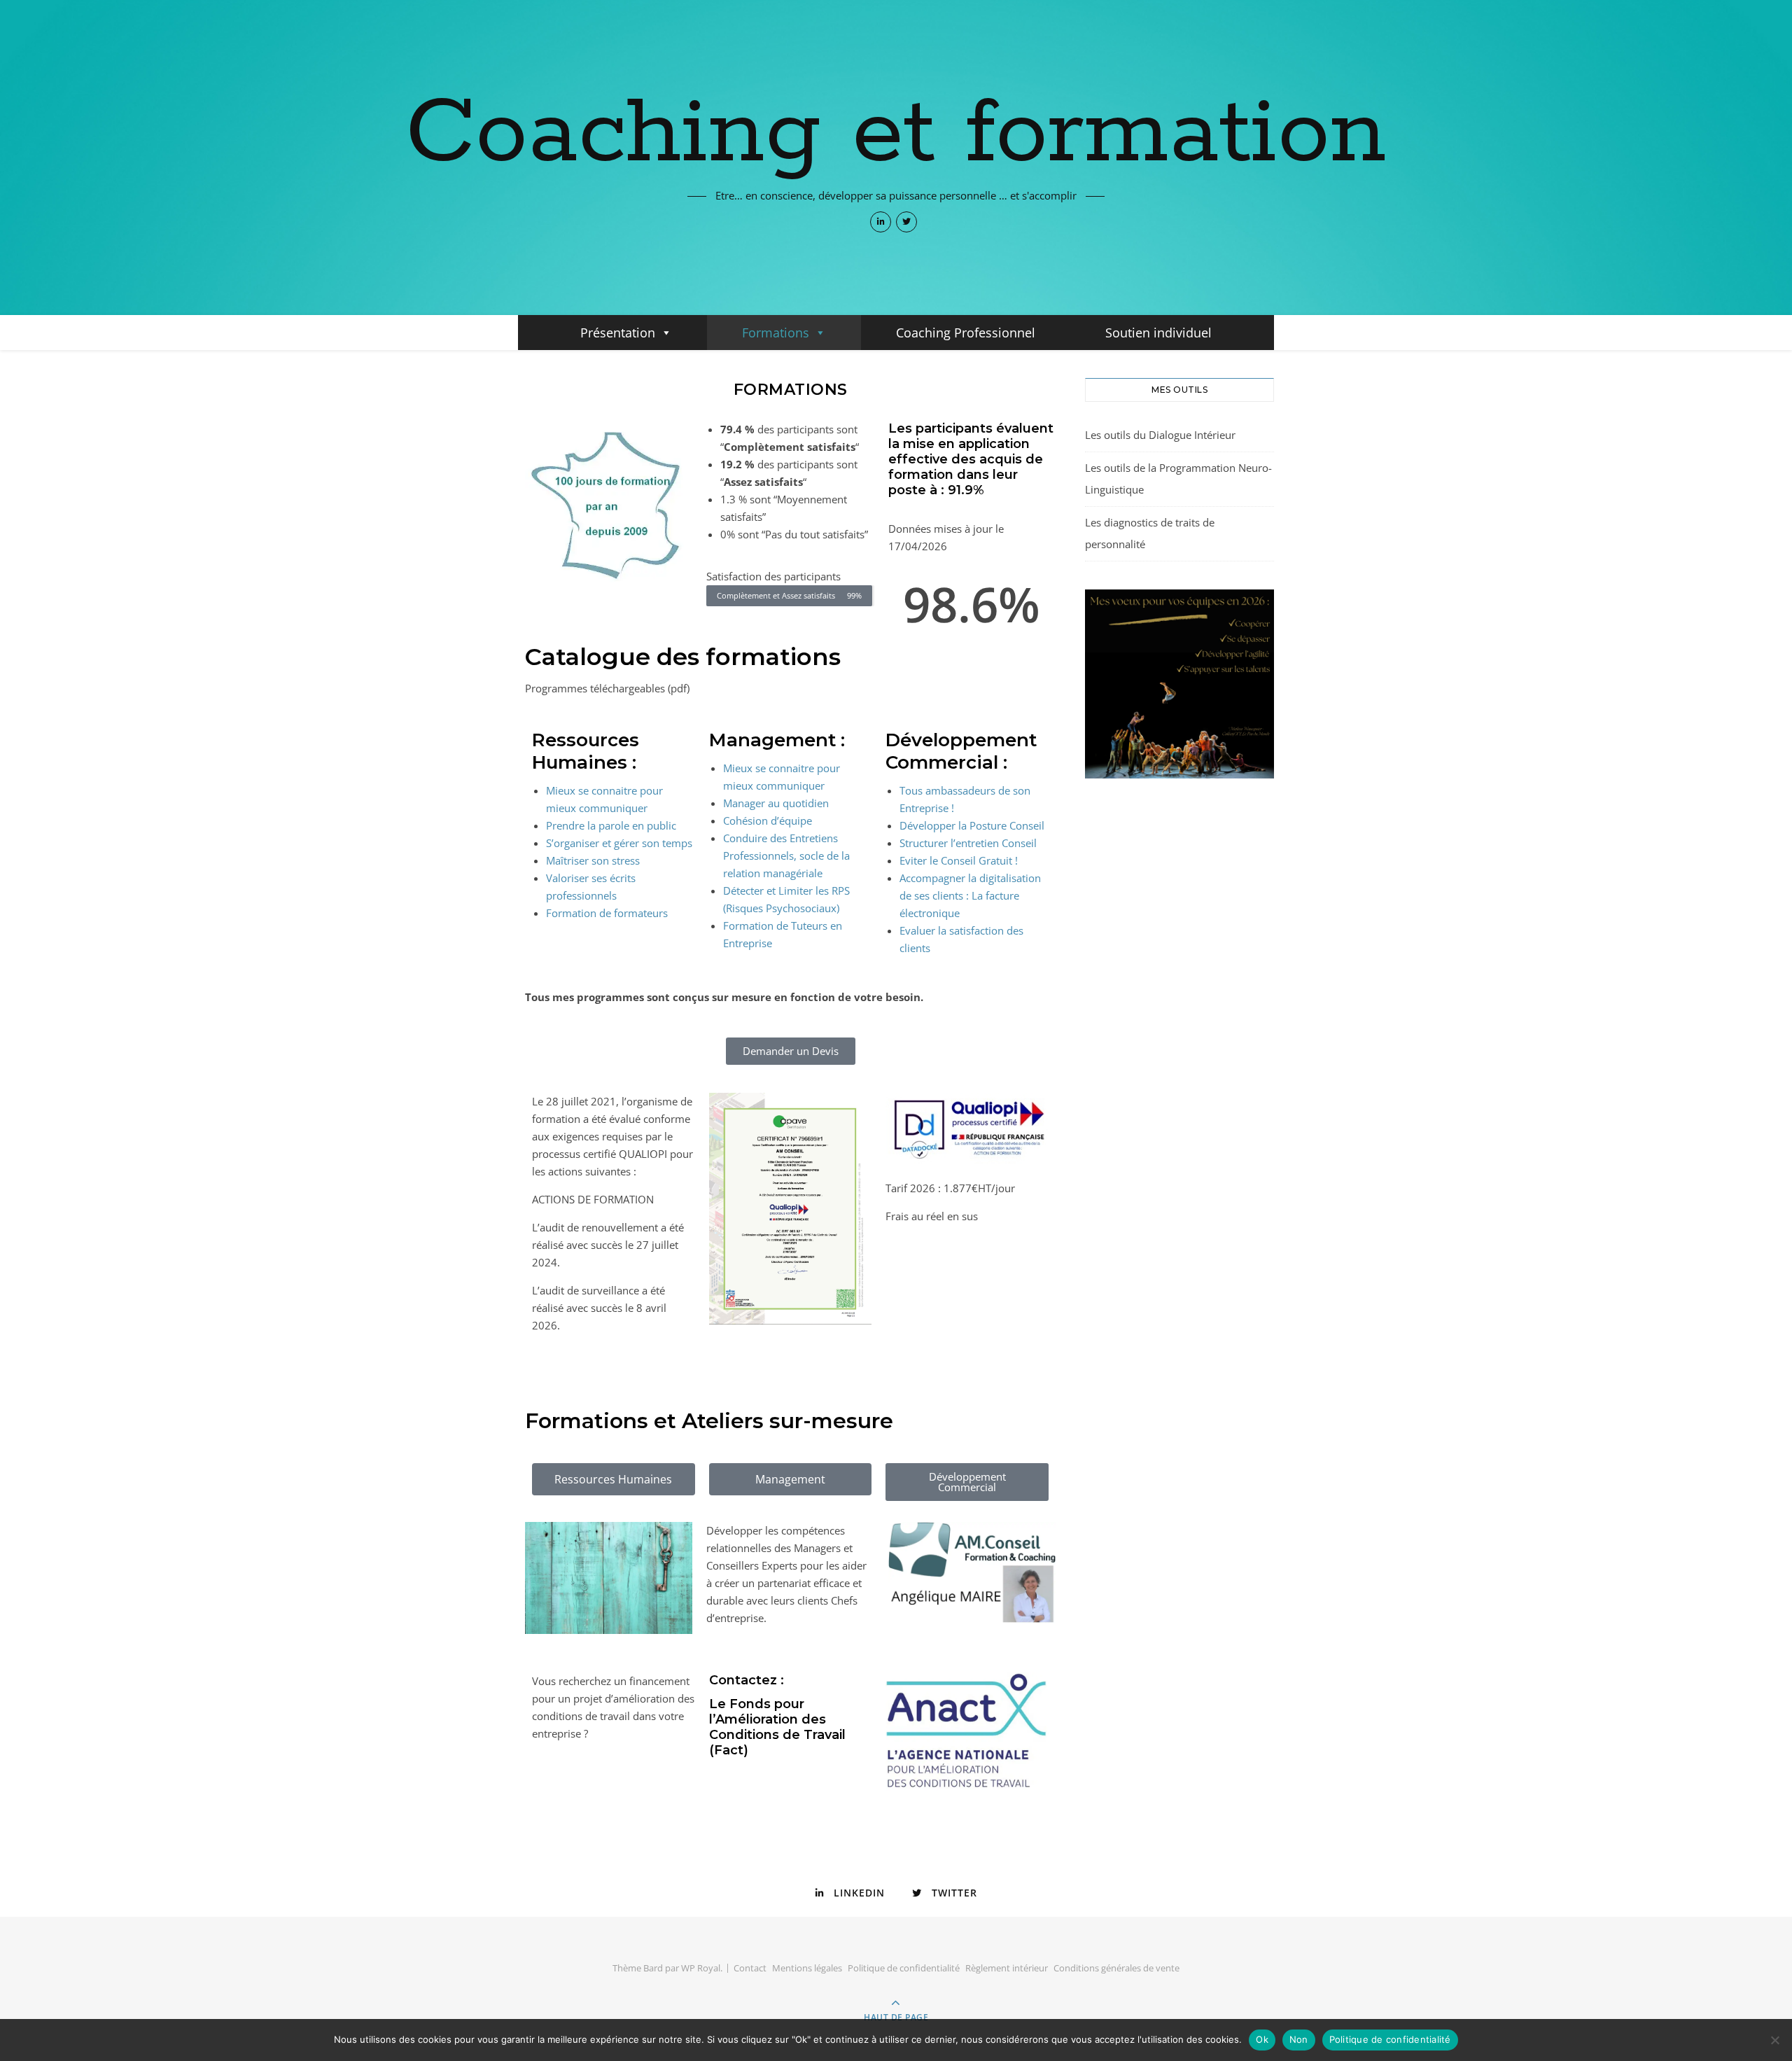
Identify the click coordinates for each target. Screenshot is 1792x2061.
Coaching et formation (896, 134)
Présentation (618, 333)
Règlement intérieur (1007, 1968)
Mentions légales (807, 1968)
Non (1299, 2039)
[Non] (1774, 2040)
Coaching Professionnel (966, 333)
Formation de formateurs (607, 913)
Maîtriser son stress (593, 860)
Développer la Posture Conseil (972, 825)
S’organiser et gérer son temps (619, 843)
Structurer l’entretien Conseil (968, 843)
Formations (776, 333)
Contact (750, 1968)
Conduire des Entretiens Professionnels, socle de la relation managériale (786, 855)
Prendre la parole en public (611, 825)
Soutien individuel (1158, 333)
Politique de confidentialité (904, 1968)
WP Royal (701, 1968)
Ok (1262, 2039)
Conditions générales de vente (1116, 1968)
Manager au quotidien (776, 803)
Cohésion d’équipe (768, 820)
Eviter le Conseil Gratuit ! (959, 860)
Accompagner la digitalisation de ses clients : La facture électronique (970, 895)
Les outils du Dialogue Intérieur (1160, 435)
